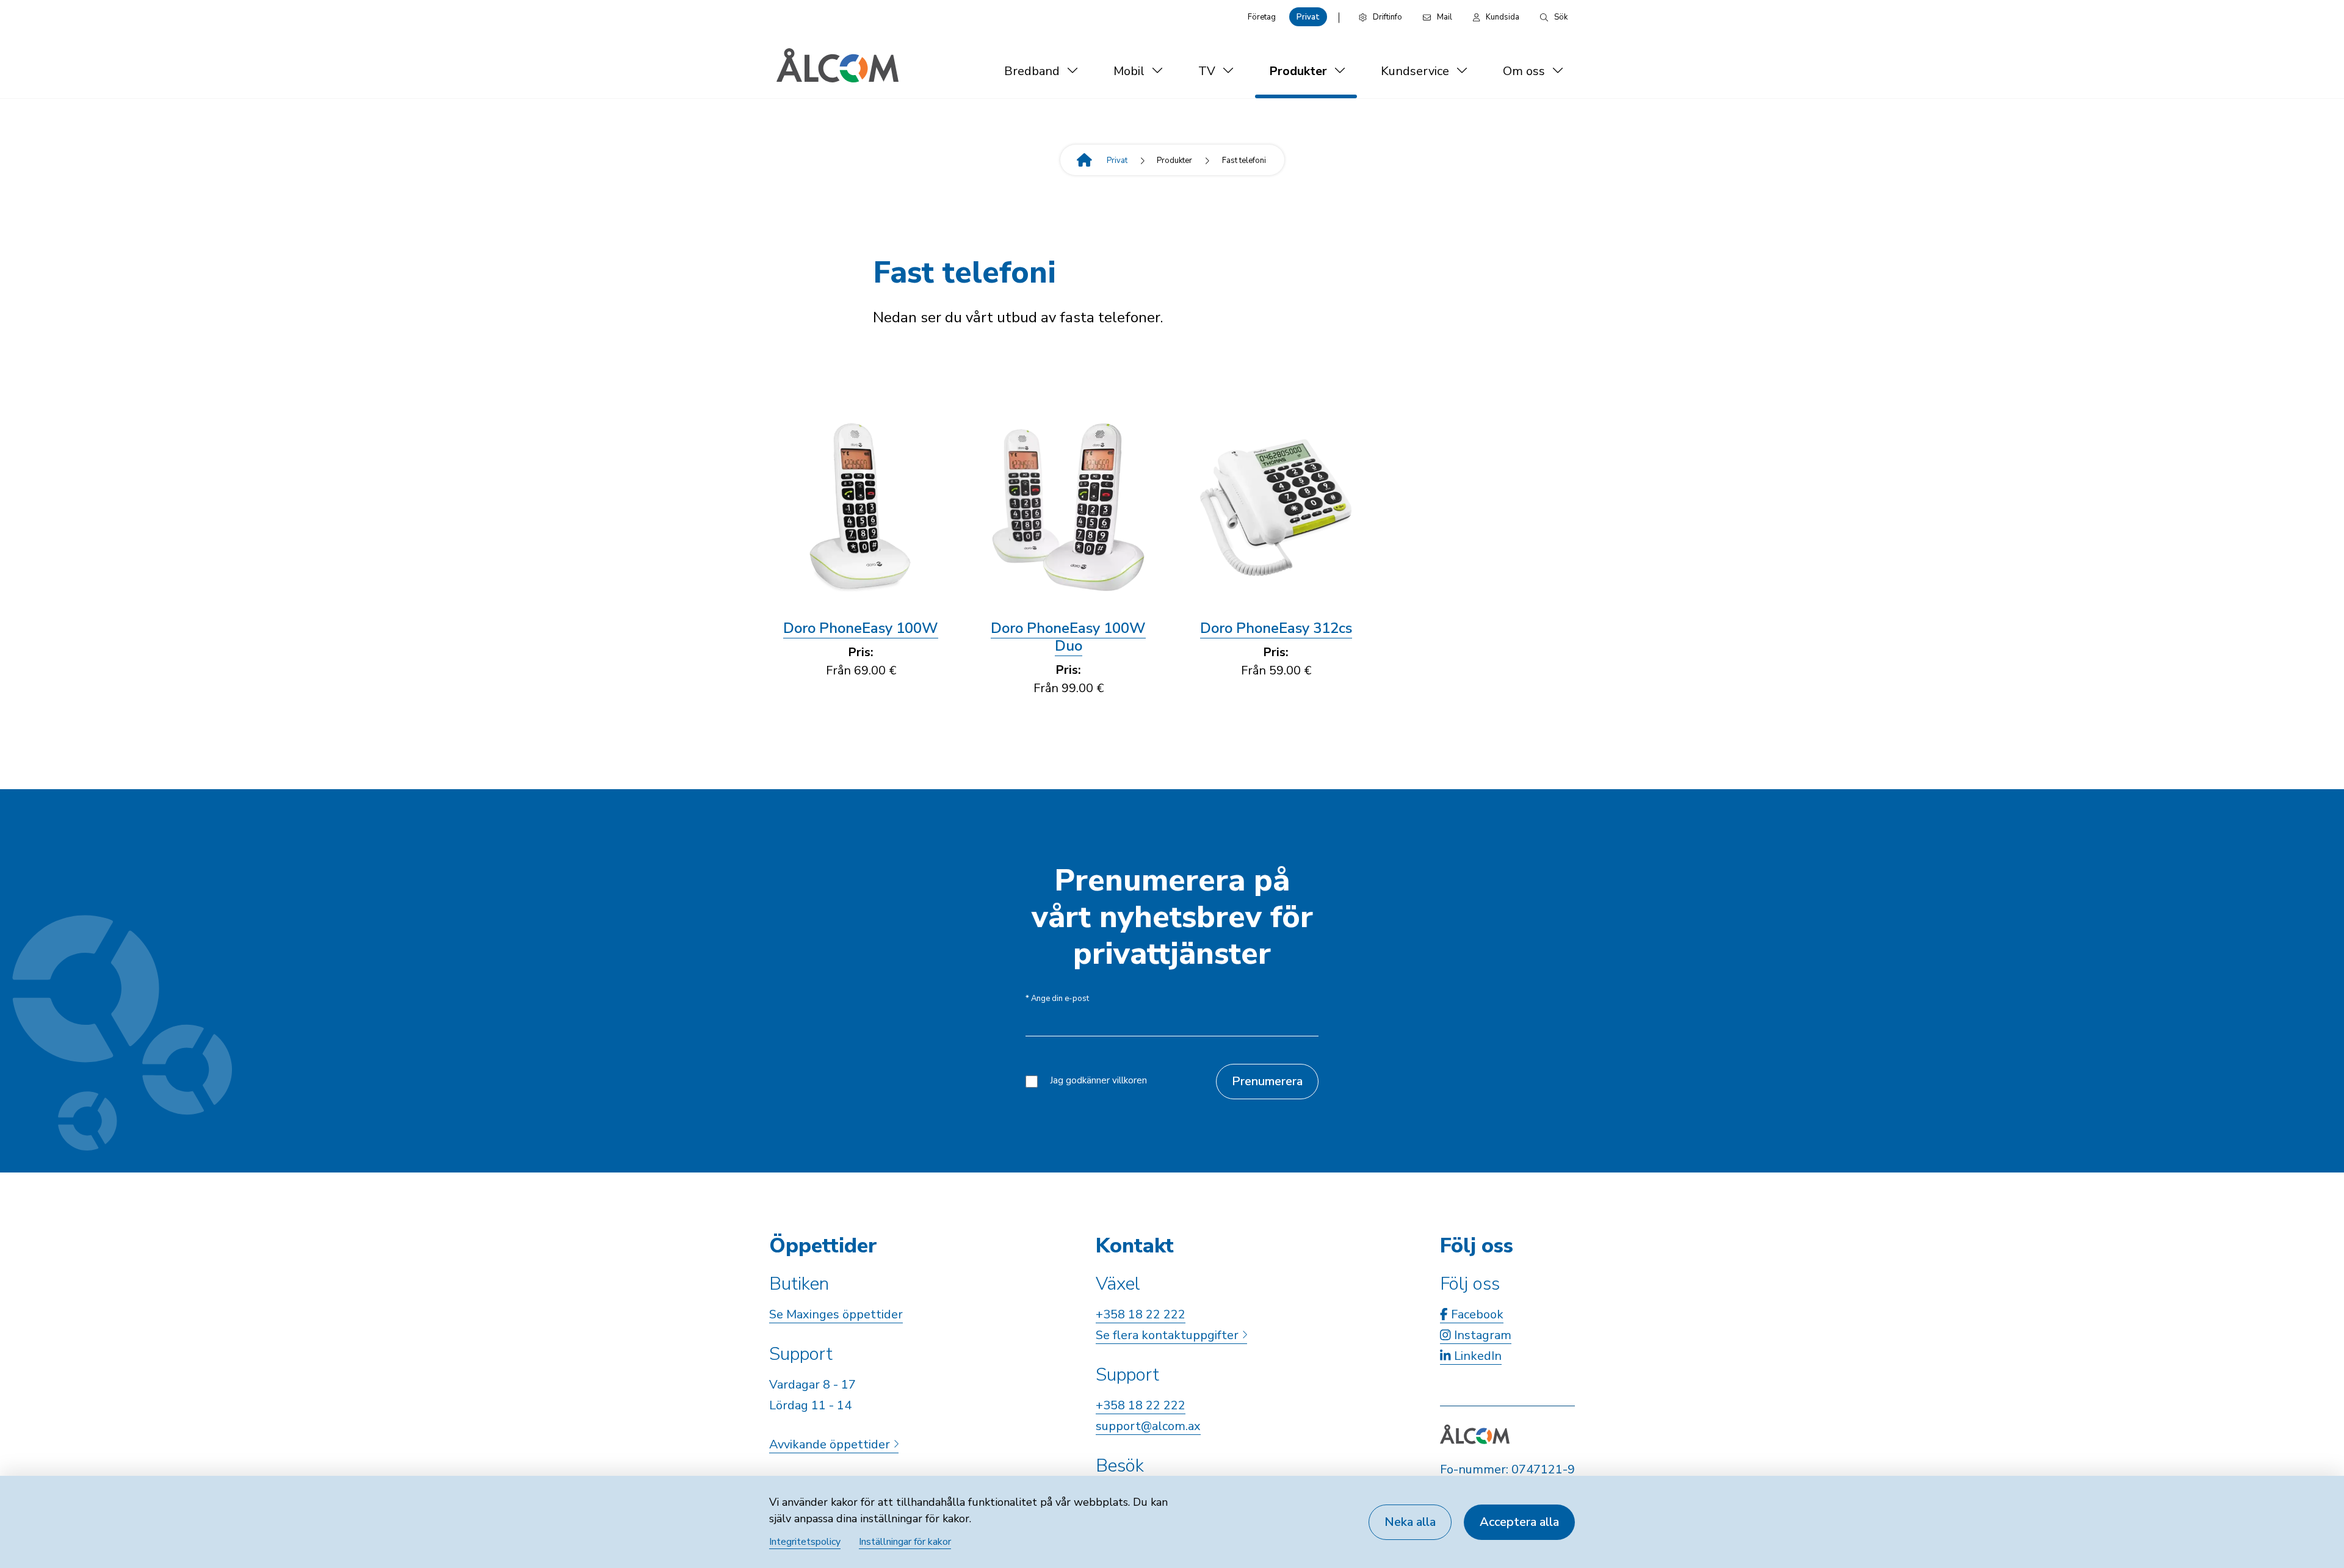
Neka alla (1410, 1522)
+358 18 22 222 (1141, 1314)
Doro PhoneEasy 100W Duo (1068, 637)
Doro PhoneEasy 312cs (1276, 628)
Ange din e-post (1057, 999)
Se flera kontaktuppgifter (1169, 1335)
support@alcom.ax (1148, 1426)
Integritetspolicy (805, 1542)
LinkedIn (1476, 1356)
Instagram (1481, 1335)
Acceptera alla (1519, 1522)
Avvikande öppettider (831, 1444)
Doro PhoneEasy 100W (861, 628)
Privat (1308, 17)
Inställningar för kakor (905, 1542)
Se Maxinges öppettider (836, 1314)
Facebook (1476, 1314)
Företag (1262, 17)
